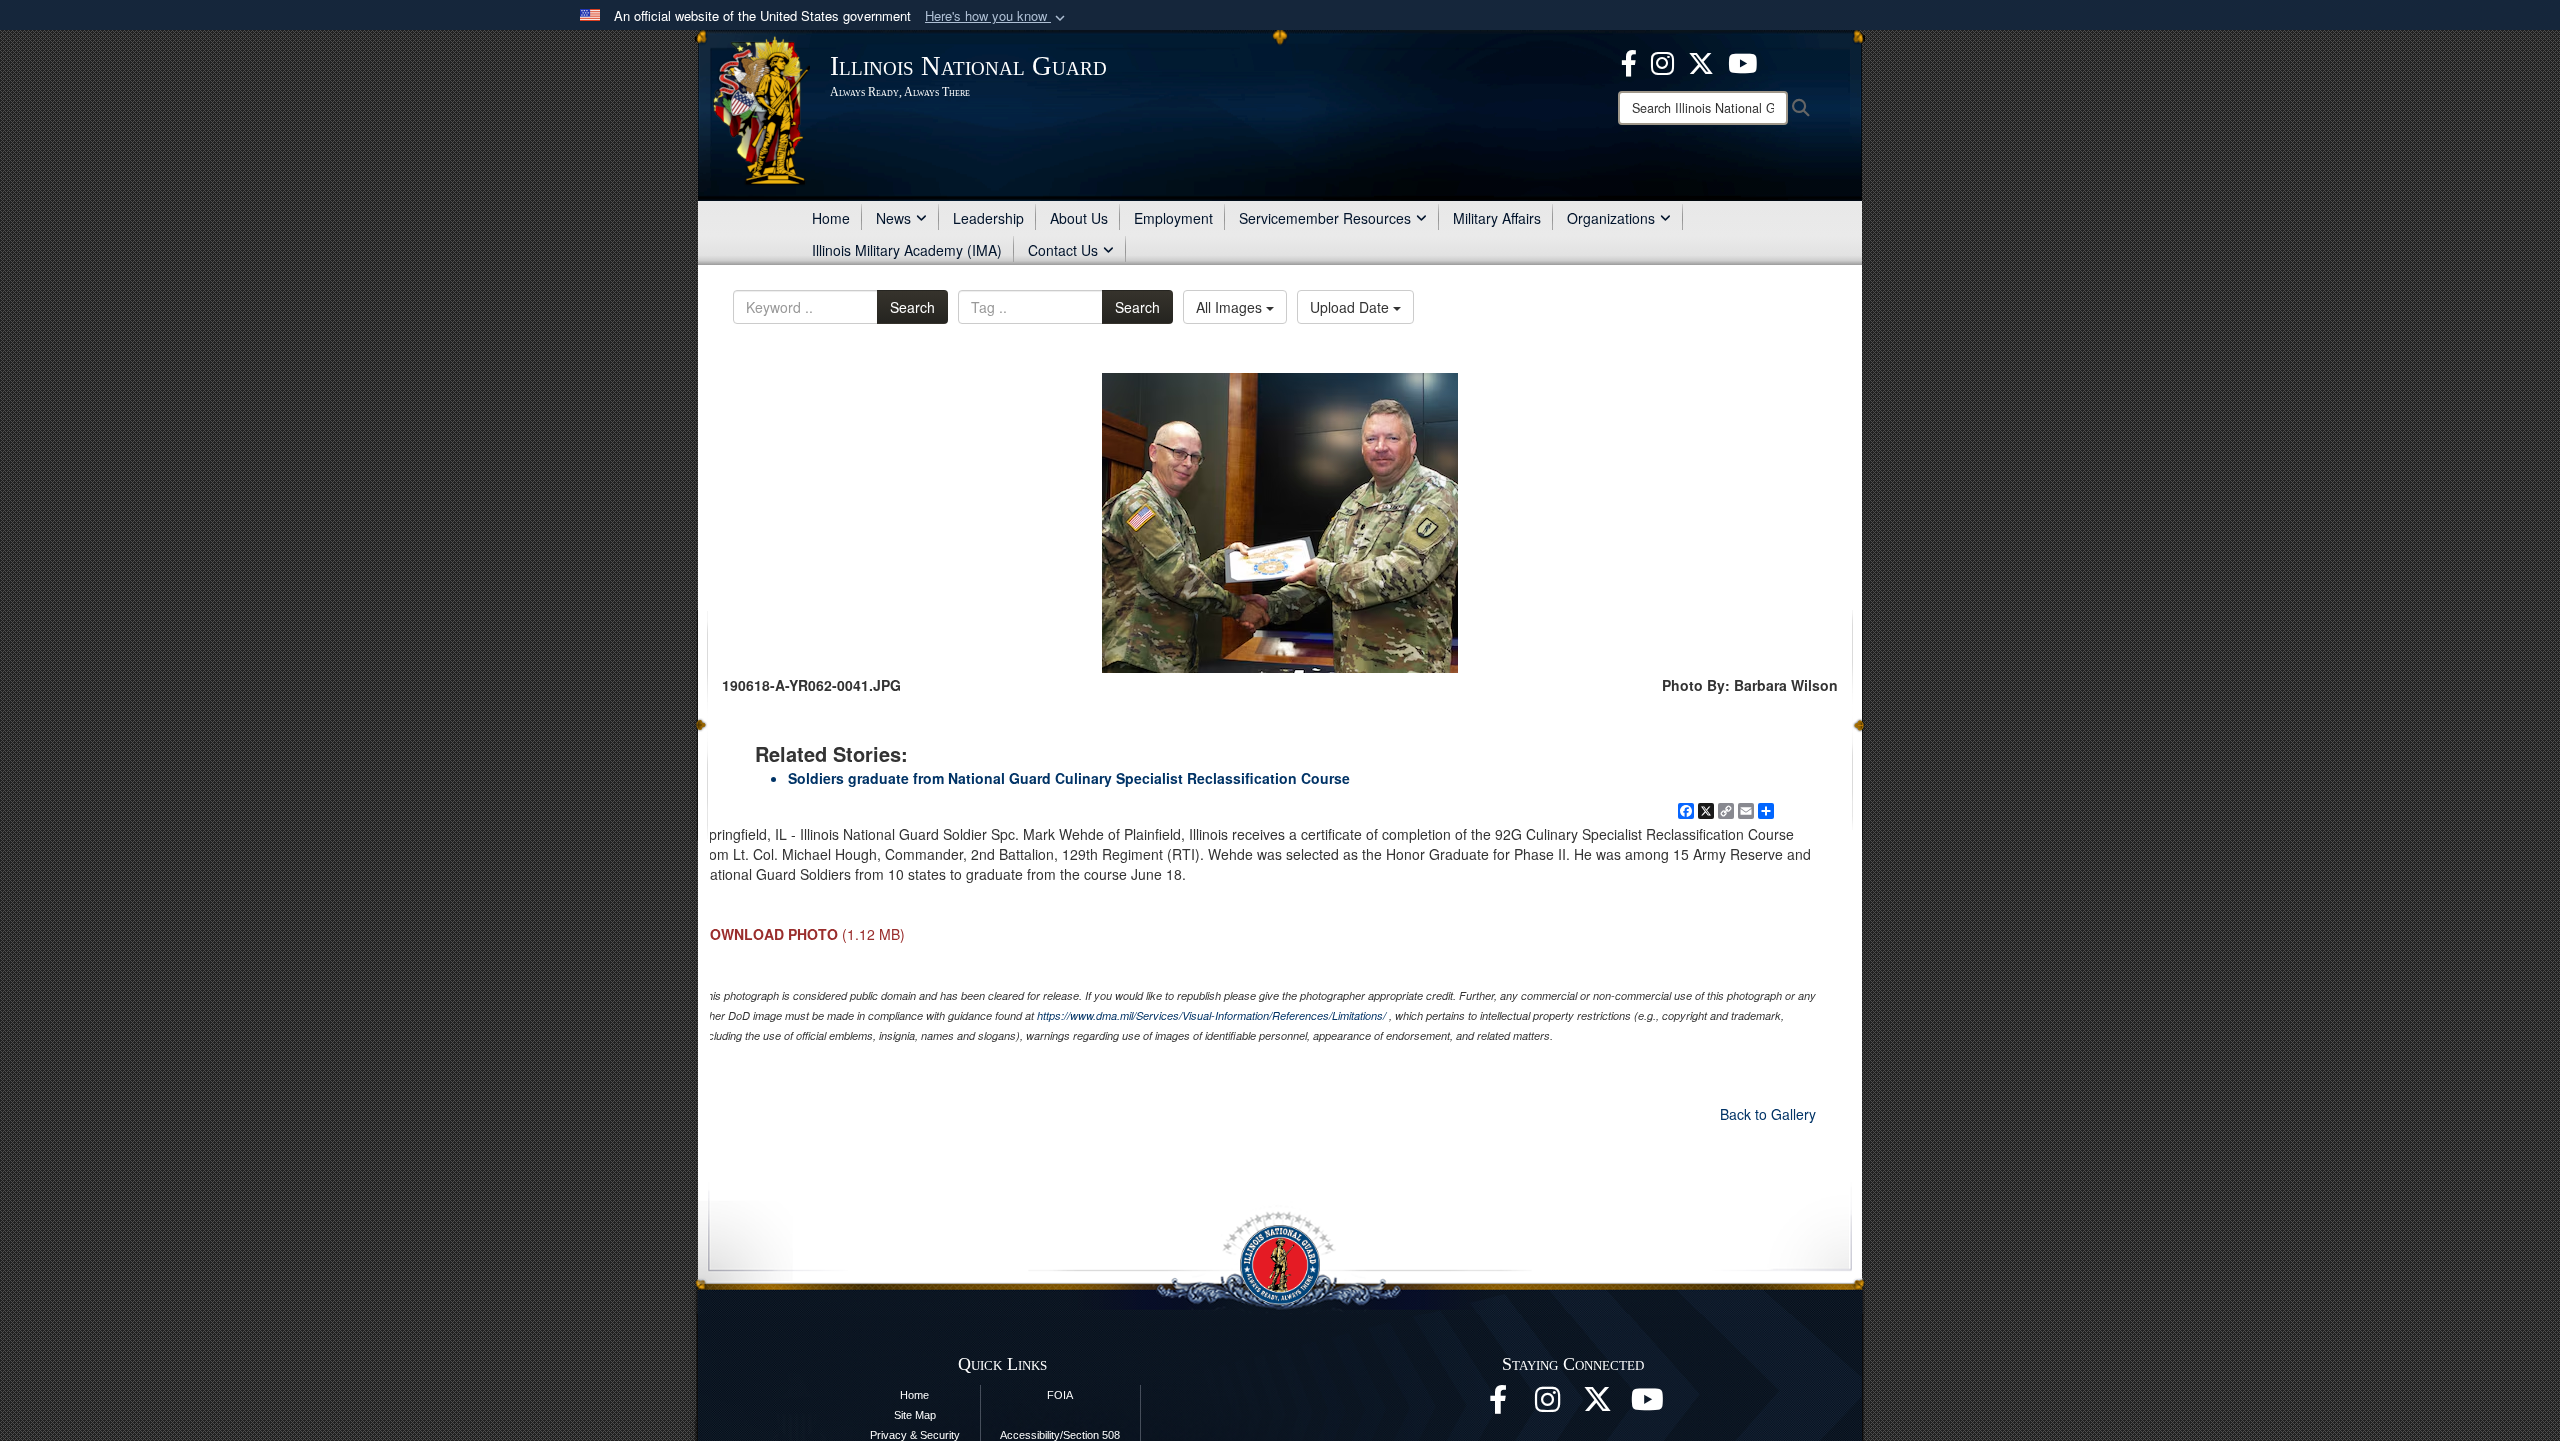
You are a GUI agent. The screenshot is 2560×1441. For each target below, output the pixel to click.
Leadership (988, 218)
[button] (997, 16)
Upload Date (1351, 307)
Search (912, 307)
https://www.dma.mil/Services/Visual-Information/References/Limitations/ (1211, 1015)
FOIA (1060, 1395)
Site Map (915, 1415)
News (893, 218)
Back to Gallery (1768, 1114)
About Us (1079, 218)
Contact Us (1063, 250)
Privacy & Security (915, 1435)
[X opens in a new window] (1701, 61)
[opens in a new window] (1598, 1405)
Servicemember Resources (1325, 218)
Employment (1173, 218)
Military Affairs (1497, 218)
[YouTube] (1742, 61)
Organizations (1611, 218)
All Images (1231, 307)
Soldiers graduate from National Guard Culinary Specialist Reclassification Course (1069, 778)
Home (831, 218)
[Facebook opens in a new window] (1629, 61)
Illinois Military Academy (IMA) (907, 250)
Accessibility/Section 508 (1060, 1435)
